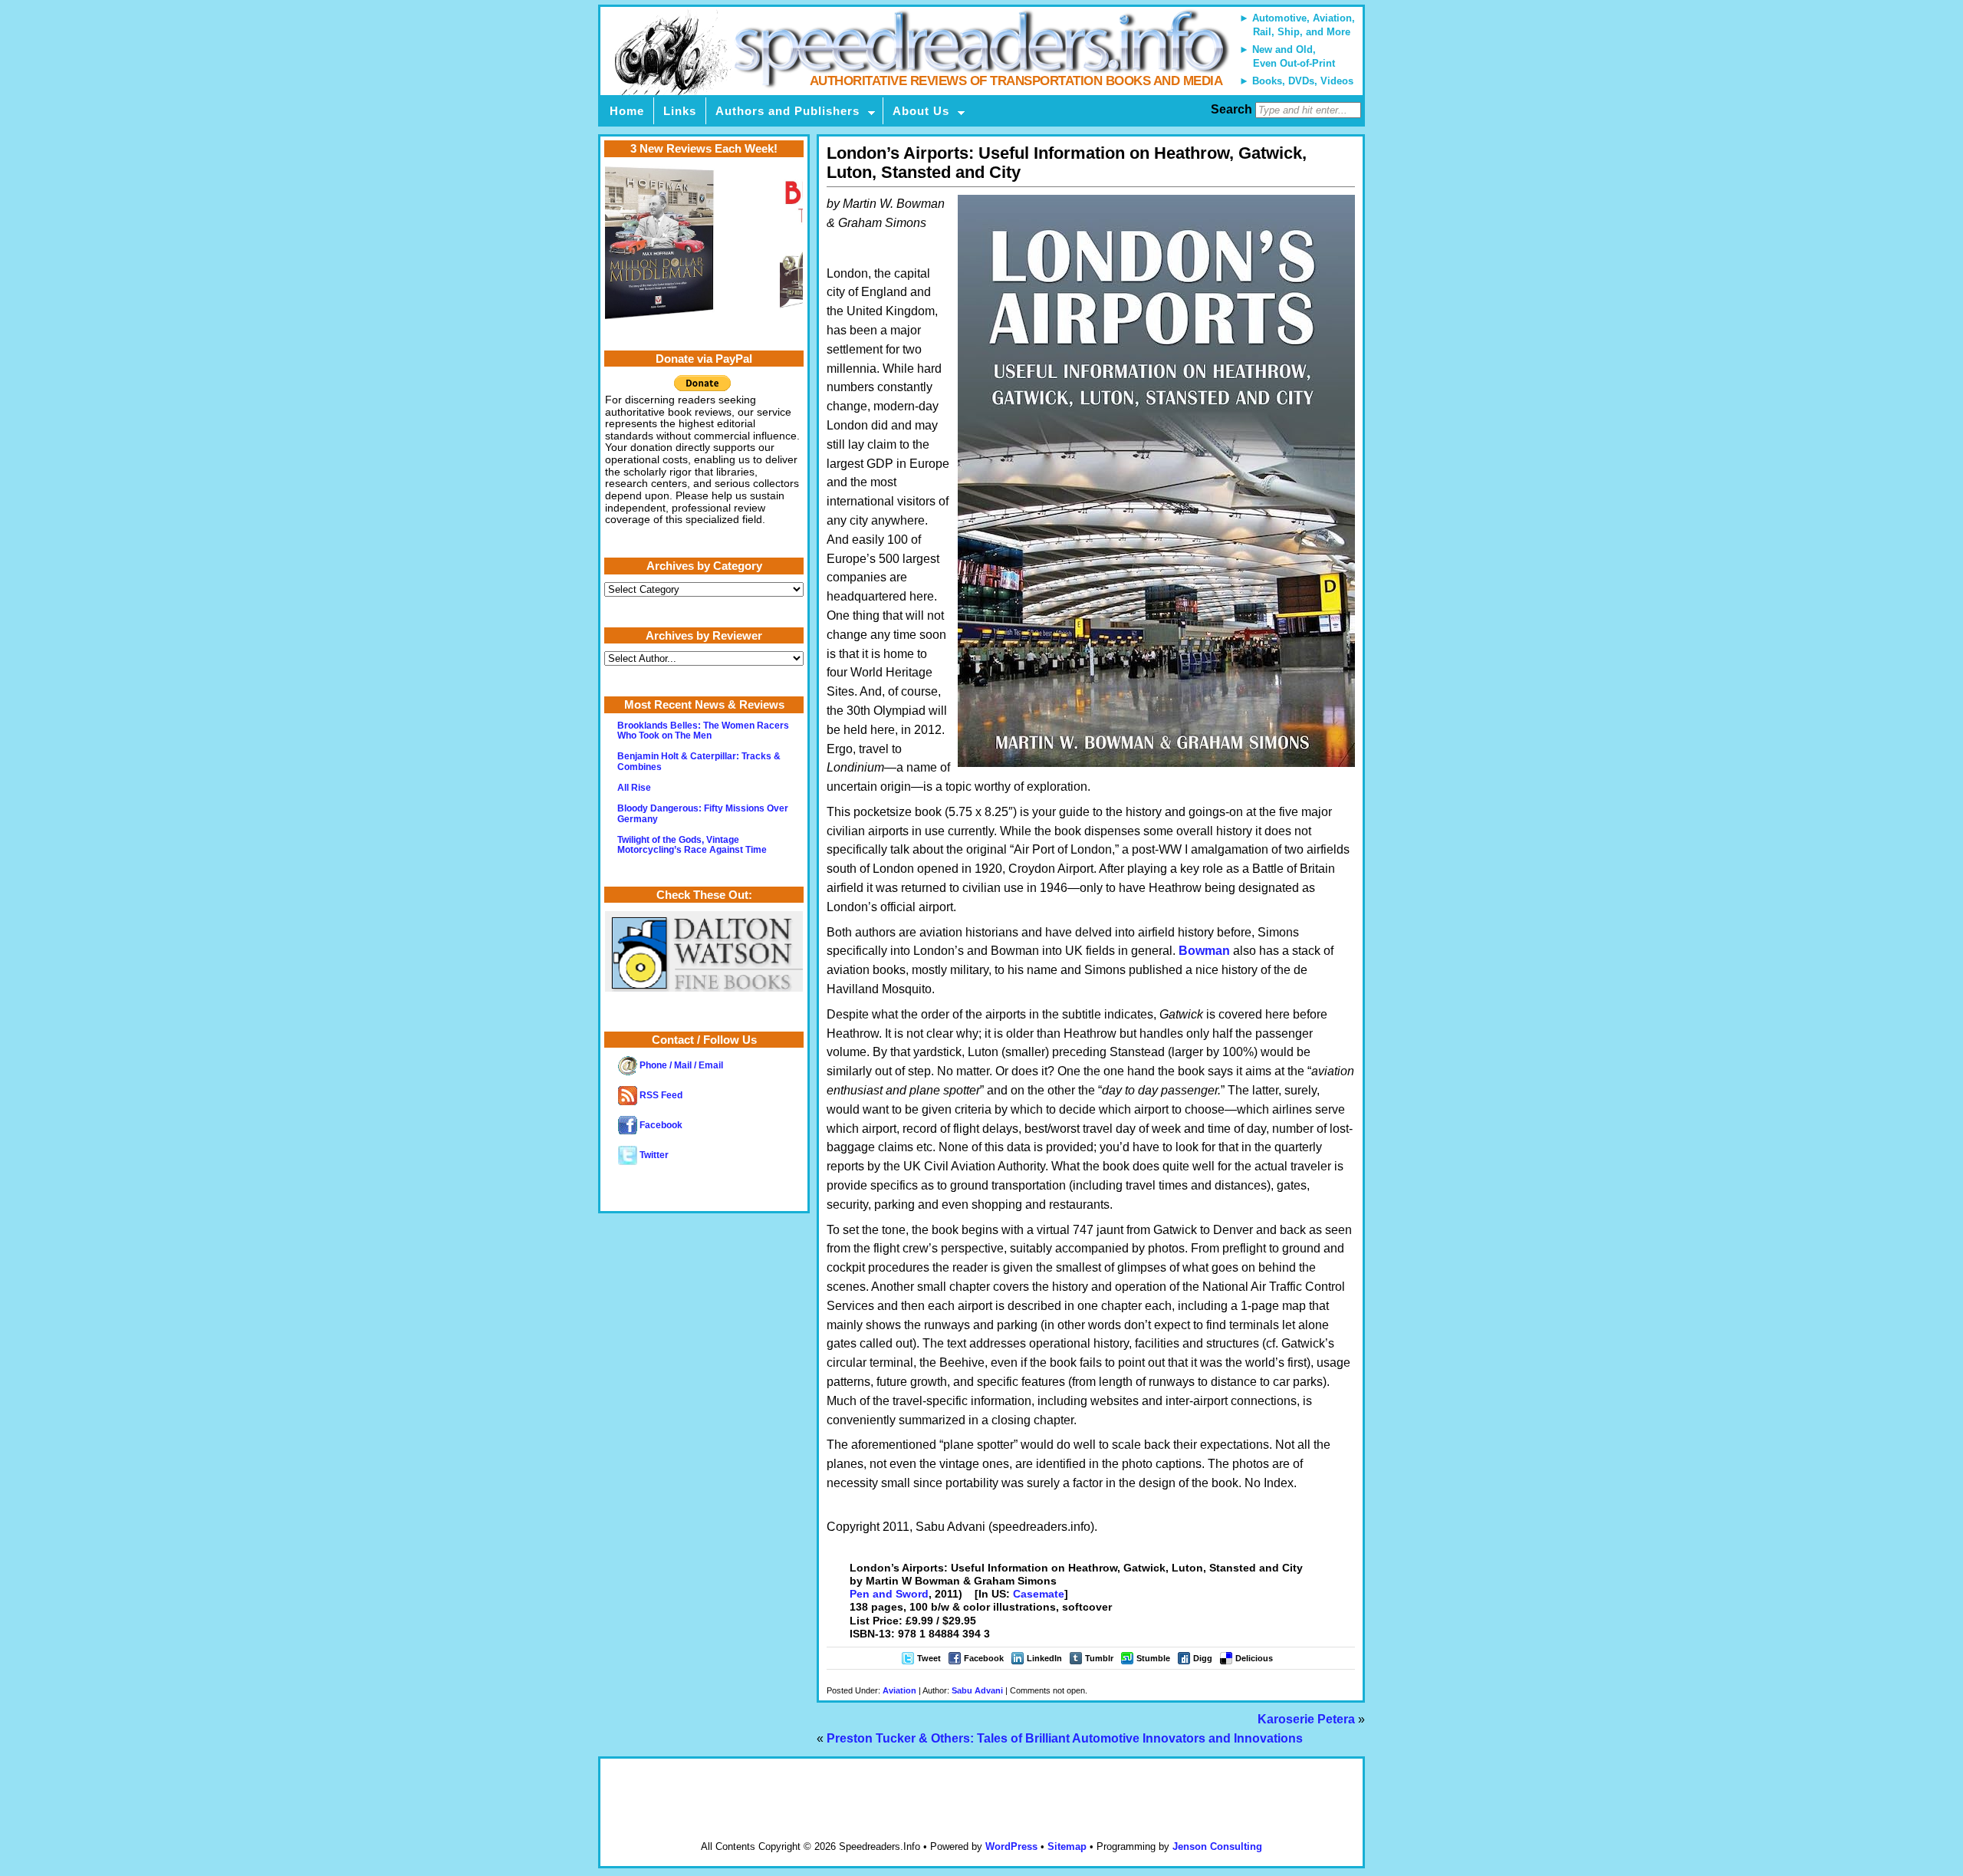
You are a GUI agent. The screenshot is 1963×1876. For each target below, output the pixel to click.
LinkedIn (1044, 1658)
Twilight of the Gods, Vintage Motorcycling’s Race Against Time (692, 845)
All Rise (634, 788)
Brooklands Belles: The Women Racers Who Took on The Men (703, 731)
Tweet (929, 1658)
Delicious (1254, 1658)
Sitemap (1067, 1846)
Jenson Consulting (1217, 1846)
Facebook (984, 1658)
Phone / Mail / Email (680, 1065)
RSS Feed (660, 1095)
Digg (1203, 1658)
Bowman (1204, 951)
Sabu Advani (977, 1690)
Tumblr (1099, 1658)
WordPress (1011, 1846)
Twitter (653, 1155)
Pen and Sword (889, 1594)
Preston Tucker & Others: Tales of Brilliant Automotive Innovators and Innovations (1065, 1738)
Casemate (1039, 1594)
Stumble (1153, 1658)
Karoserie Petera (1306, 1719)
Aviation (899, 1690)
